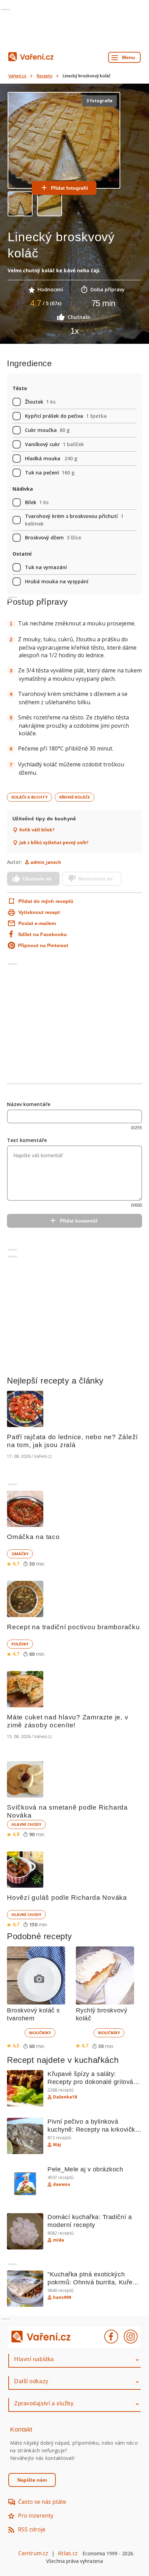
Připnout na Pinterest (43, 945)
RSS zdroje (32, 2529)
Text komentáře (27, 1140)
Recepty (45, 76)
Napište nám (32, 2480)
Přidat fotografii (69, 188)
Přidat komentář (79, 1221)
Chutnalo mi (37, 879)
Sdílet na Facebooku (42, 934)
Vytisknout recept (39, 912)
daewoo (62, 2185)
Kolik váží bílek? (37, 830)
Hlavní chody (26, 1824)
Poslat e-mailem (37, 923)
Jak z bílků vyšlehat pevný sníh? (54, 843)
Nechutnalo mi (95, 879)
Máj (57, 2145)
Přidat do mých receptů (46, 901)
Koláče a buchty (29, 797)
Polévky (20, 1644)
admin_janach (46, 862)
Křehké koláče (74, 797)
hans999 (62, 2297)
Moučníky (40, 2033)
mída (59, 2240)
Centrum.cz (33, 2553)
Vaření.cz (17, 76)
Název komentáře (29, 1104)
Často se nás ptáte (42, 2502)
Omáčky (20, 1554)
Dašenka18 (65, 2097)
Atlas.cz (68, 2553)
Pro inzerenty (36, 2516)
